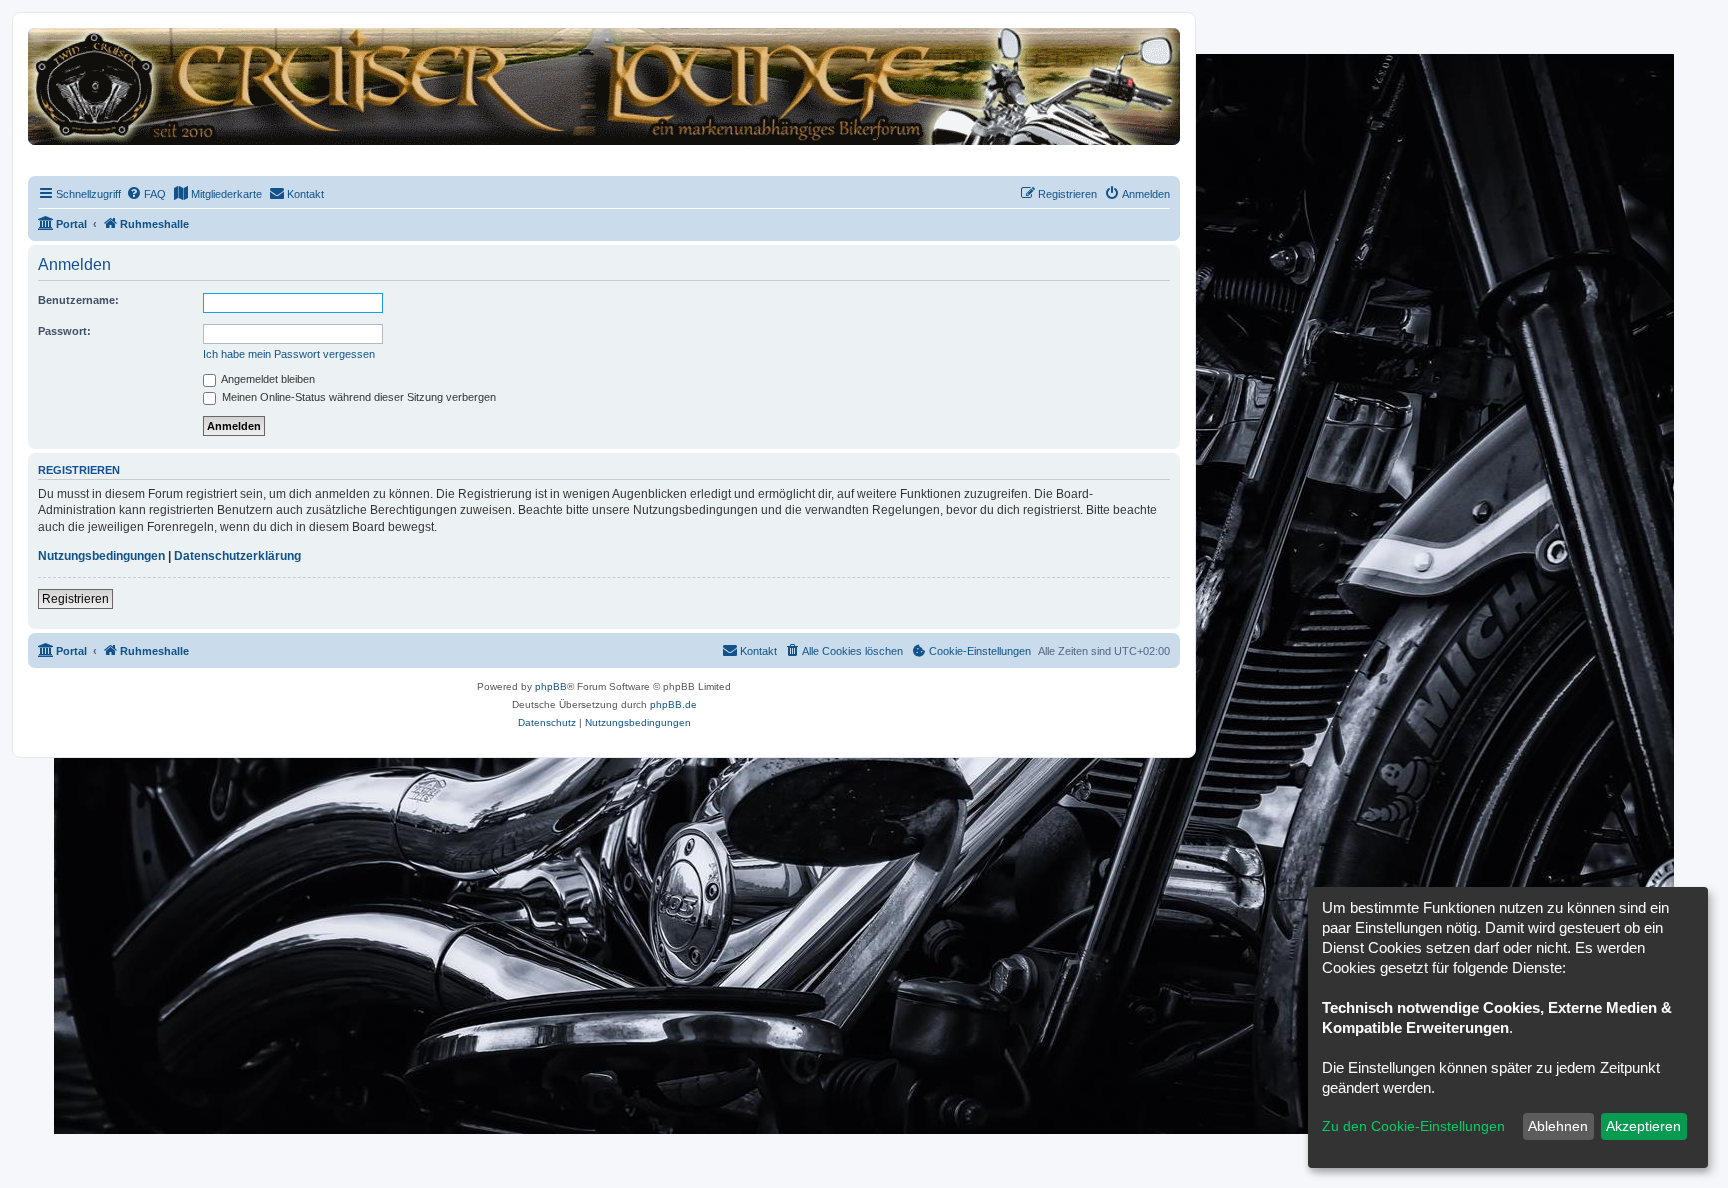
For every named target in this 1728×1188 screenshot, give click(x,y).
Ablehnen (1558, 1126)
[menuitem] (146, 194)
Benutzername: (78, 300)
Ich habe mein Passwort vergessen (289, 354)
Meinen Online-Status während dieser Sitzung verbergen (357, 397)
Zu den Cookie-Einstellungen (1413, 1126)
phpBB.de (673, 704)
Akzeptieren (1643, 1126)
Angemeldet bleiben (267, 379)
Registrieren (75, 599)
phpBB (551, 686)
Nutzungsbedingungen (101, 556)
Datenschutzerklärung (237, 556)
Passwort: (64, 331)
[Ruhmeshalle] (604, 85)
